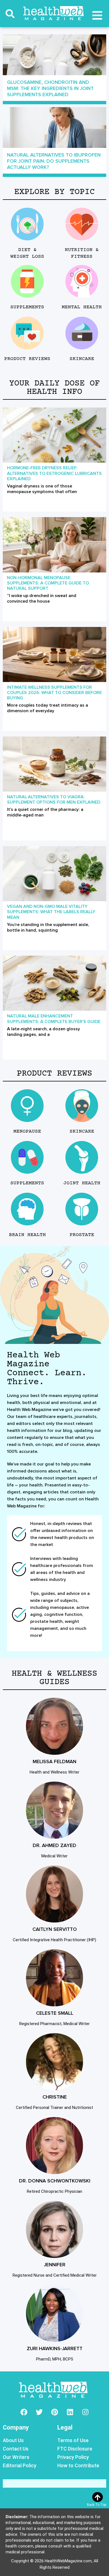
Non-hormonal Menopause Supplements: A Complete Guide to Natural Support (48, 583)
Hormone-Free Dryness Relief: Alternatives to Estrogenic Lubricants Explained (54, 473)
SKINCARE (82, 359)
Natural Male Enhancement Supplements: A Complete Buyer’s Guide (54, 1019)
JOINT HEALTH (82, 1183)
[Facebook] (24, 2412)
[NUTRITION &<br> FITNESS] (82, 224)
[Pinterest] (54, 2412)
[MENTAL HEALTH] (82, 281)
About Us (13, 2440)
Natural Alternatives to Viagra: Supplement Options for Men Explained (54, 800)
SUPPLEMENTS (27, 307)
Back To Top (97, 2505)
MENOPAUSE (27, 1131)
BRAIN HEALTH (27, 1235)
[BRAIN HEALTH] (27, 1209)
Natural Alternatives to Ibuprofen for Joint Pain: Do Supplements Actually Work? (54, 161)
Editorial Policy (20, 2465)
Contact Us (16, 2449)
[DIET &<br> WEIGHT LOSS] (27, 224)
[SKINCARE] (82, 333)
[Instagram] (85, 2412)
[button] (10, 14)
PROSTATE (82, 1235)
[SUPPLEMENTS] (27, 281)
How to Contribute (78, 2465)
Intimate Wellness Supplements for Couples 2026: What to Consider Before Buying (54, 693)
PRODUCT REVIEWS (27, 359)
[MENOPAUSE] (27, 1106)
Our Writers (16, 2457)
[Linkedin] (70, 2412)
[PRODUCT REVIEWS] (27, 333)
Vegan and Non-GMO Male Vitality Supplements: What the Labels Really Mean (51, 912)
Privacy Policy (73, 2457)
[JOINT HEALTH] (82, 1157)
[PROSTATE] (82, 1209)
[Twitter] (39, 2412)
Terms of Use (73, 2440)
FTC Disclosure (75, 2449)
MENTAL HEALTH (82, 307)
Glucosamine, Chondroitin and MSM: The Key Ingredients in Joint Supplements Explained (50, 88)
